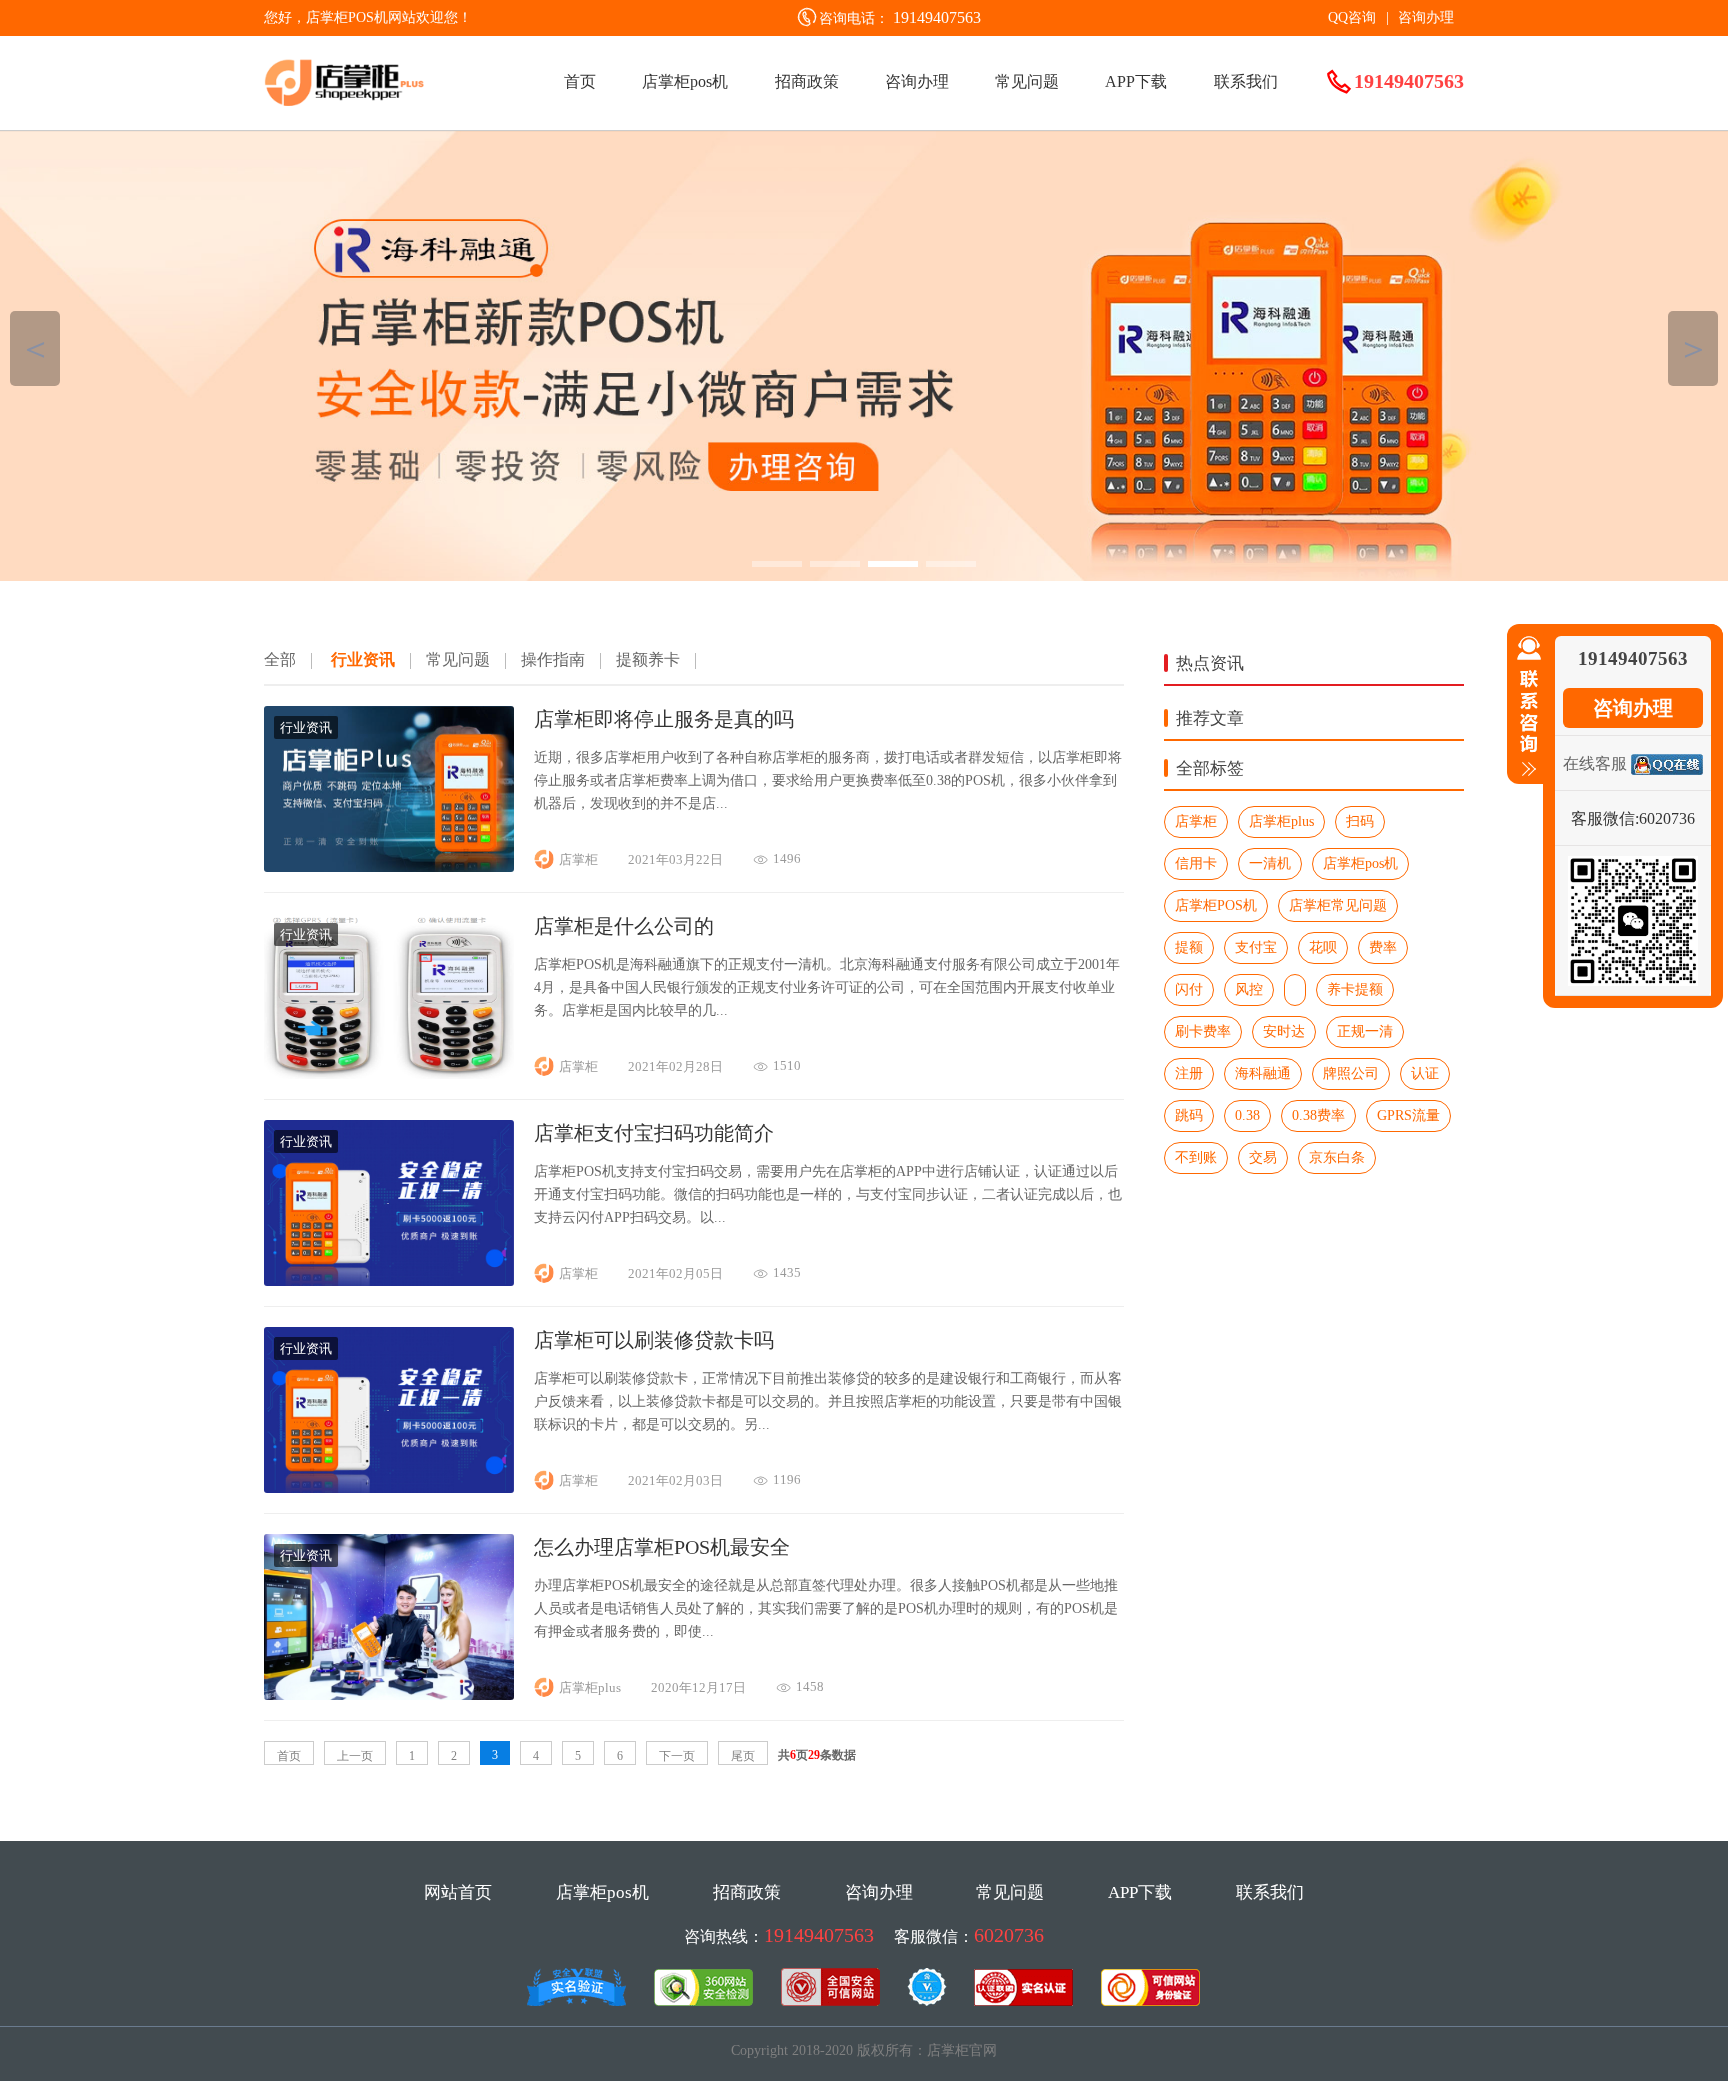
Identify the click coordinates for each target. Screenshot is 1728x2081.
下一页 (677, 1756)
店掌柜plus (1281, 821)
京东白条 (1337, 1157)
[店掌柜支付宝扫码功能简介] (389, 1280)
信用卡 (1196, 863)
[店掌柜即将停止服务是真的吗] (389, 866)
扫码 (1360, 821)
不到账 (1196, 1157)
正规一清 (1365, 1031)
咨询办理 (1426, 17)
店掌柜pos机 (685, 81)
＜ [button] (35, 348)
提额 (1189, 947)
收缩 (1525, 707)
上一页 (355, 1756)
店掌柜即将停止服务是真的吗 (664, 719)
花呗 (1323, 947)
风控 (1249, 989)
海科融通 (1263, 1073)
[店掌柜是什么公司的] (389, 1073)
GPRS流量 (1408, 1115)
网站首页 (458, 1892)
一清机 (1270, 863)
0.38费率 (1318, 1115)
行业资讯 (363, 660)
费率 (1383, 947)
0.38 (1247, 1115)
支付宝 (1256, 947)
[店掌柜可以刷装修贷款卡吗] (389, 1487)
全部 (280, 660)
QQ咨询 (1352, 17)
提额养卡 (648, 660)
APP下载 (1136, 81)
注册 (1189, 1073)
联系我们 (1246, 81)
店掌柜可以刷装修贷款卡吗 (654, 1340)
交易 (1263, 1157)
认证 (1425, 1073)
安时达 (1284, 1031)
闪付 (1189, 989)
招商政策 (807, 81)
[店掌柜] (864, 356)
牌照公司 (1351, 1073)
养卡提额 (1355, 989)
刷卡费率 (1203, 1031)
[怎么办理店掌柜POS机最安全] (389, 1694)
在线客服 (1595, 763)
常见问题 (1027, 81)
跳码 (1189, 1115)
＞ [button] (1693, 348)
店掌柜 (1196, 821)
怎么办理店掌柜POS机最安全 (662, 1547)
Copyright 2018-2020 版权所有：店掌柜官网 (864, 2050)
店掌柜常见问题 (1338, 905)
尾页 (743, 1756)
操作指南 (553, 660)
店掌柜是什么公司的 (624, 926)
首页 (580, 81)
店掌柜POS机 (1216, 905)
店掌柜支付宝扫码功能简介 (654, 1133)
